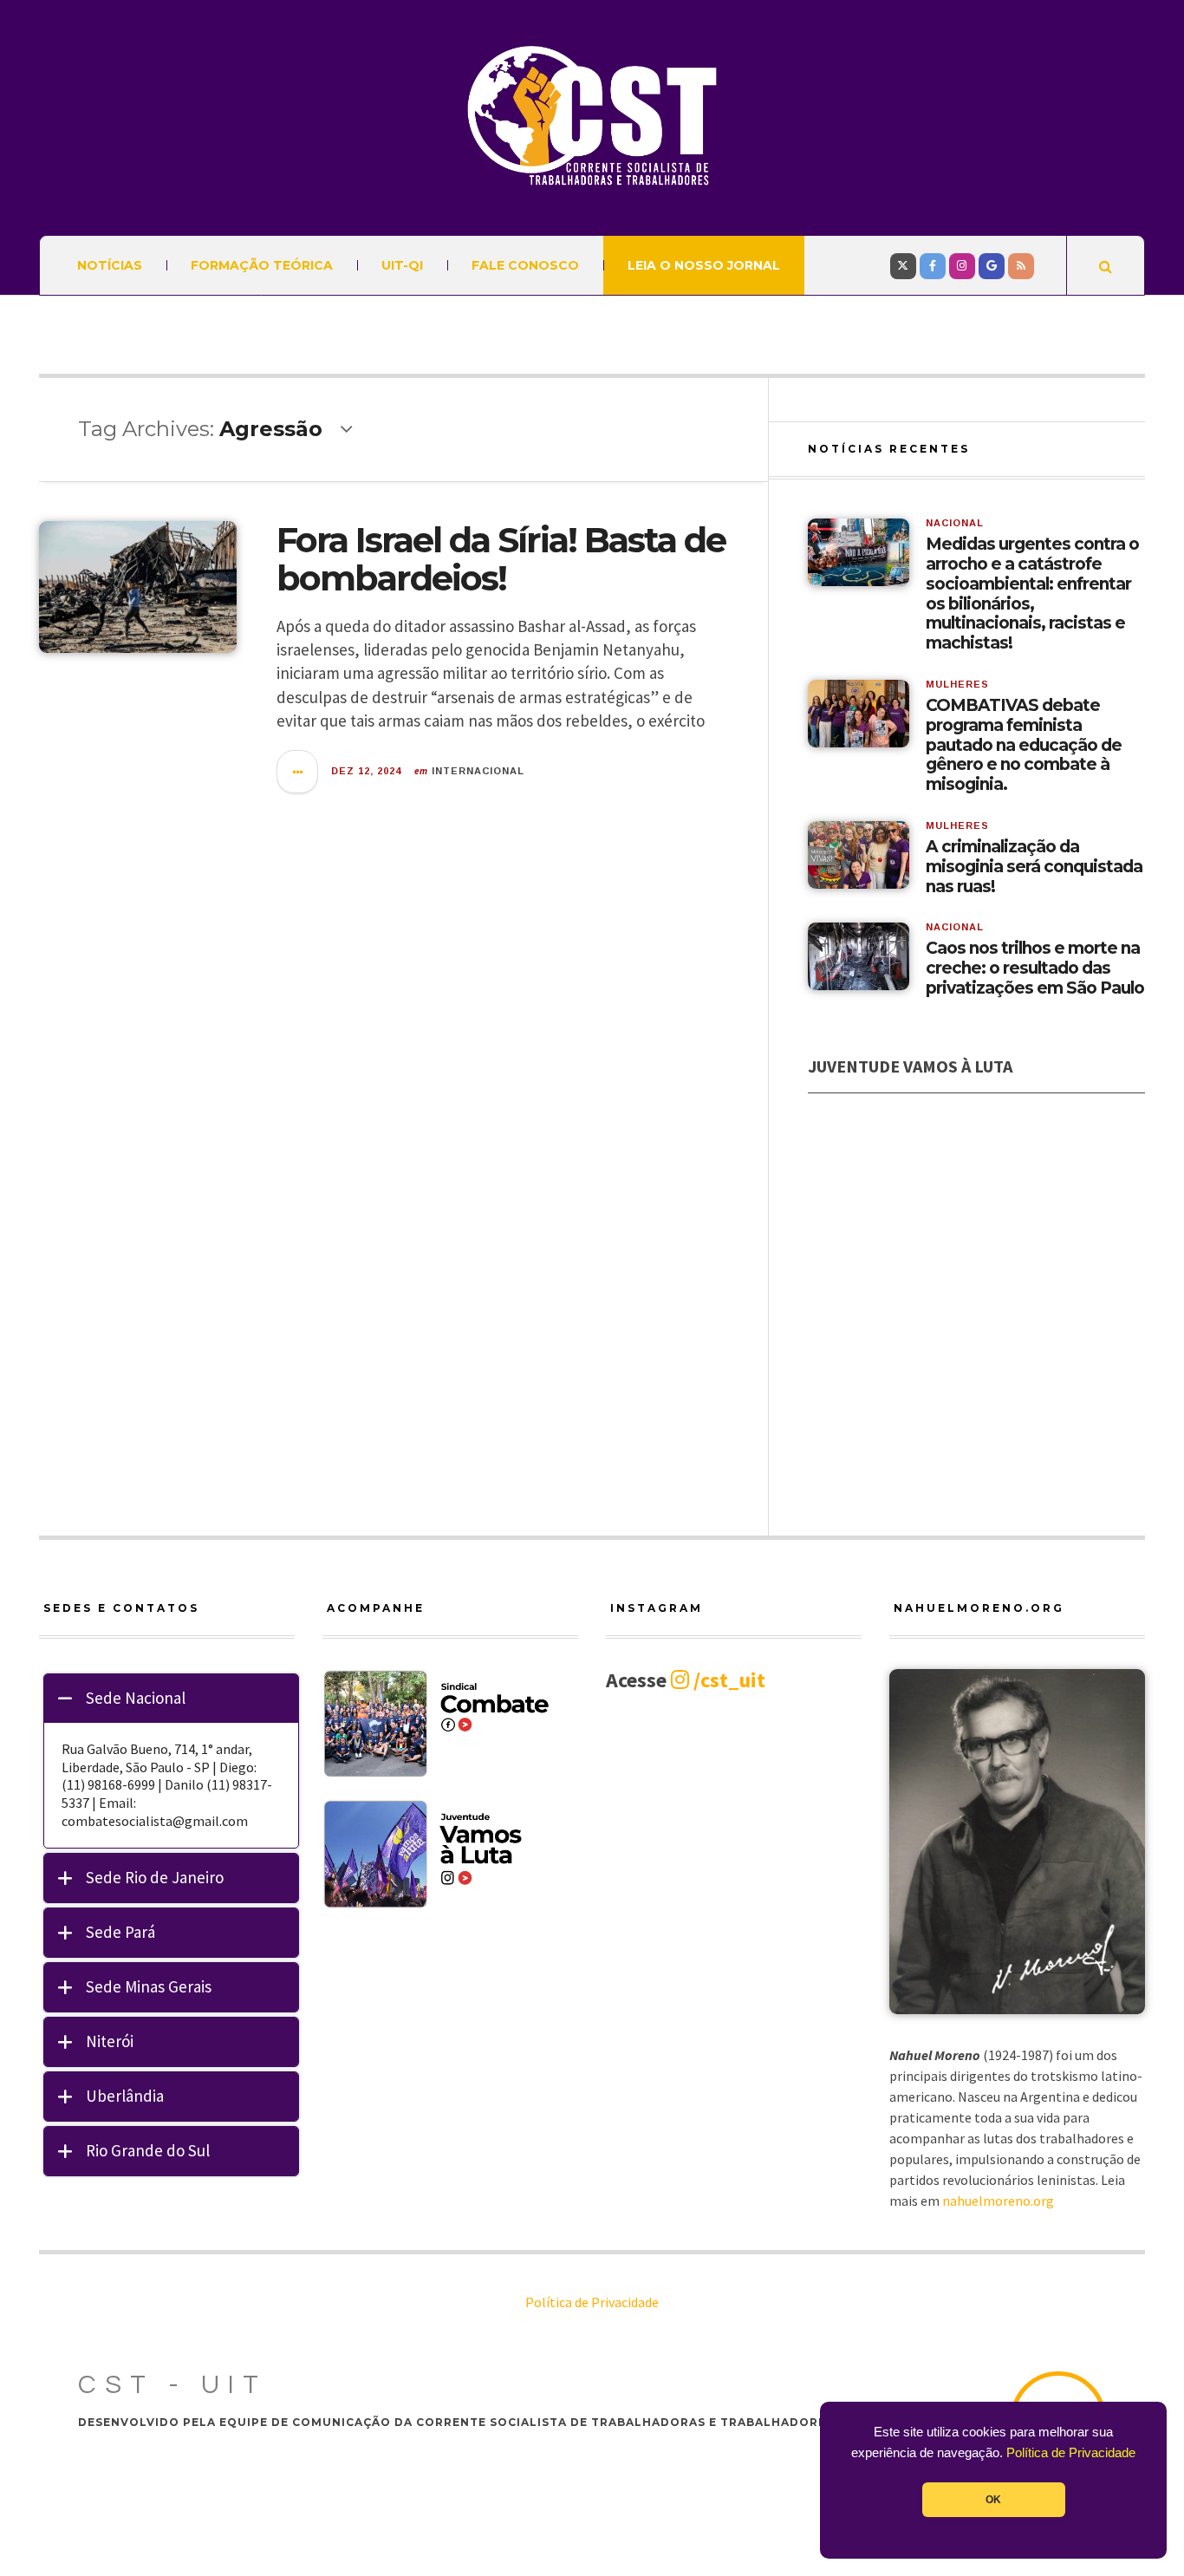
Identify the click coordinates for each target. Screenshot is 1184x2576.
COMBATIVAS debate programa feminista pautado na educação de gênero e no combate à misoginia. (1024, 745)
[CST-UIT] (592, 116)
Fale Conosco (525, 265)
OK (993, 2500)
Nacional (955, 523)
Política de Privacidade (1071, 2453)
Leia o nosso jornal (704, 265)
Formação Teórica (262, 265)
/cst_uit (727, 1680)
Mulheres (957, 684)
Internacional (478, 771)
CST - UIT (172, 2385)
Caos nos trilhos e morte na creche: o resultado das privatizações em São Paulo (1035, 968)
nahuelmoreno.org (998, 2201)
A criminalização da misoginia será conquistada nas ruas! (1034, 867)
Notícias (110, 265)
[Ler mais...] (298, 772)
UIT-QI (402, 265)
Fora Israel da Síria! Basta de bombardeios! (501, 559)
